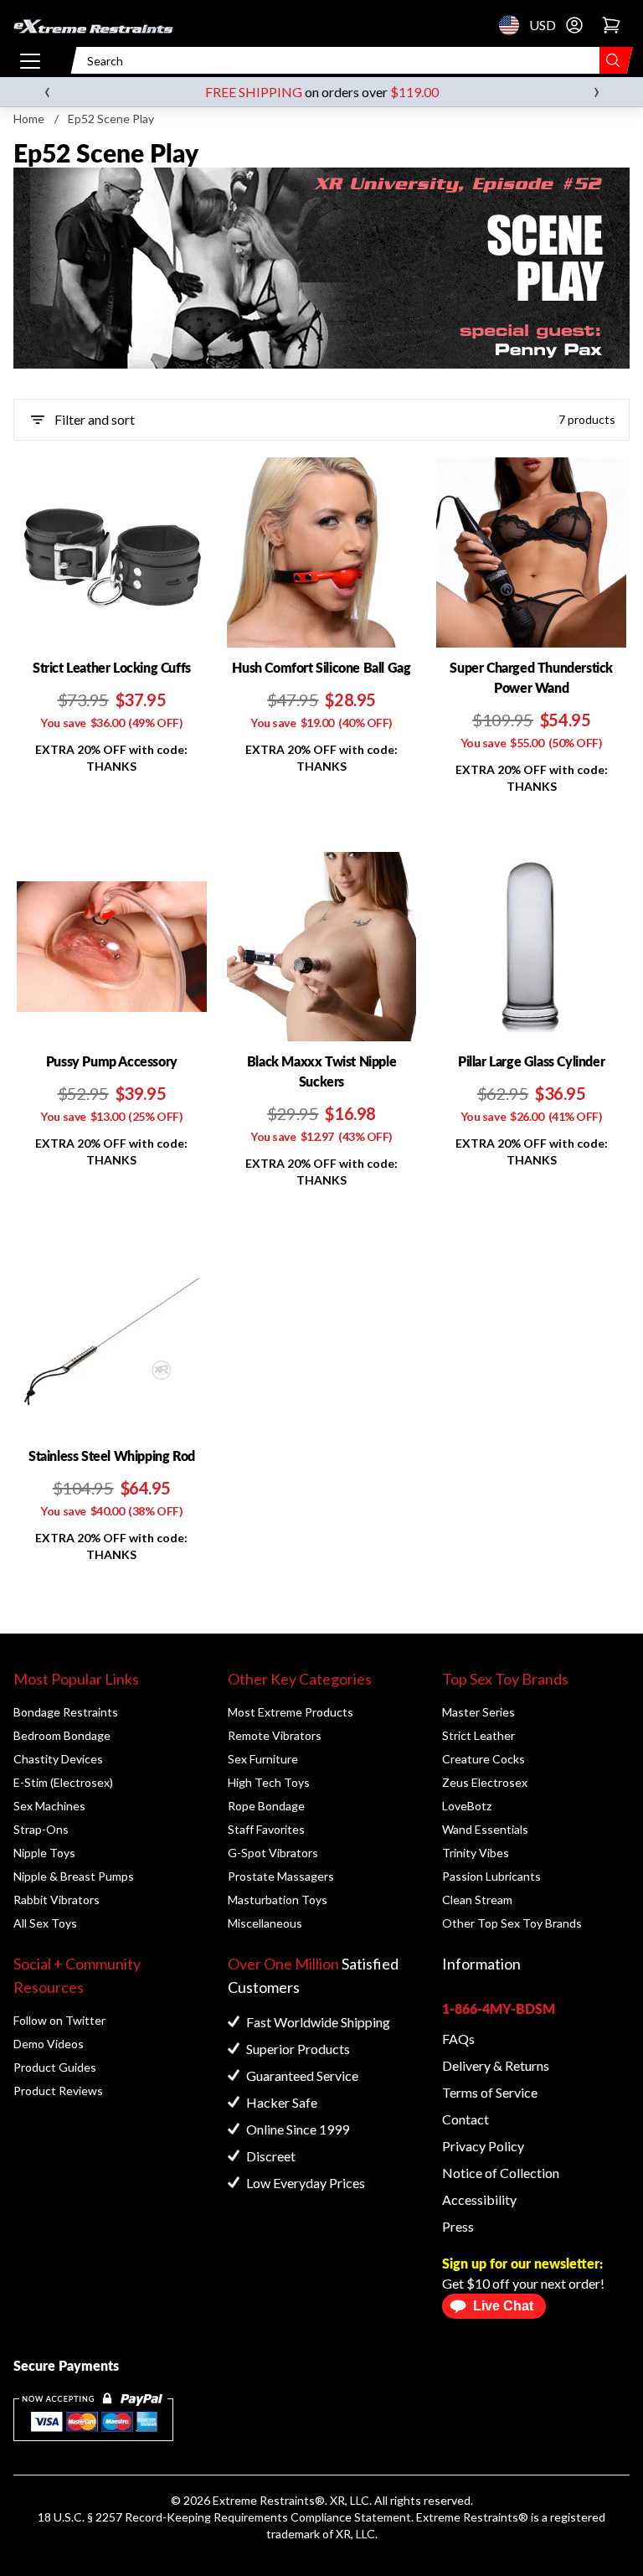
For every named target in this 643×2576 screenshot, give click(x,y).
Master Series (478, 1712)
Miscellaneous (265, 1923)
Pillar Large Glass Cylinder (531, 1061)
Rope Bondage (266, 1806)
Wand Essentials (485, 1829)
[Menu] (30, 60)
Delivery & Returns (496, 2065)
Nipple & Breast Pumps (74, 1876)
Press (458, 2226)
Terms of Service (490, 2092)
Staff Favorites (266, 1829)
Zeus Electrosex (485, 1782)
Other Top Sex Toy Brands (512, 1923)
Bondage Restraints (66, 1712)
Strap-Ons (41, 1829)
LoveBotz (467, 1806)
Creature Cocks (484, 1759)
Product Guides (55, 2067)
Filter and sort (95, 419)
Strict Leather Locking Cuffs (112, 667)
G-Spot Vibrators (273, 1853)
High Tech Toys (269, 1782)
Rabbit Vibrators (57, 1900)
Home (29, 119)
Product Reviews (58, 2091)
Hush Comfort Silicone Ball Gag (321, 667)
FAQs (458, 2039)
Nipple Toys (44, 1853)
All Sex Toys (45, 1923)
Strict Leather (478, 1735)
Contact (466, 2119)
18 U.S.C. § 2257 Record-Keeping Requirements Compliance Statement (224, 2517)
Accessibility (479, 2199)
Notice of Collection (501, 2173)
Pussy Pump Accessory (112, 1061)
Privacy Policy (483, 2146)
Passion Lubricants (491, 1876)
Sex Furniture (263, 1759)
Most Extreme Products (291, 1712)
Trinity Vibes (476, 1853)
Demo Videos (49, 2044)
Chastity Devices (58, 1759)
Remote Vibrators (275, 1735)
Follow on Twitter (59, 2020)
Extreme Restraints (264, 2500)
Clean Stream (477, 1900)
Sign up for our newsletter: (522, 2263)
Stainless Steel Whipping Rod (112, 1456)
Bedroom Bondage (62, 1735)
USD (514, 25)
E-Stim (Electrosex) (63, 1782)
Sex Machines (49, 1806)
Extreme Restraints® (472, 2517)
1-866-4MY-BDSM (499, 2008)
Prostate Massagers (281, 1876)
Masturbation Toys (278, 1900)
